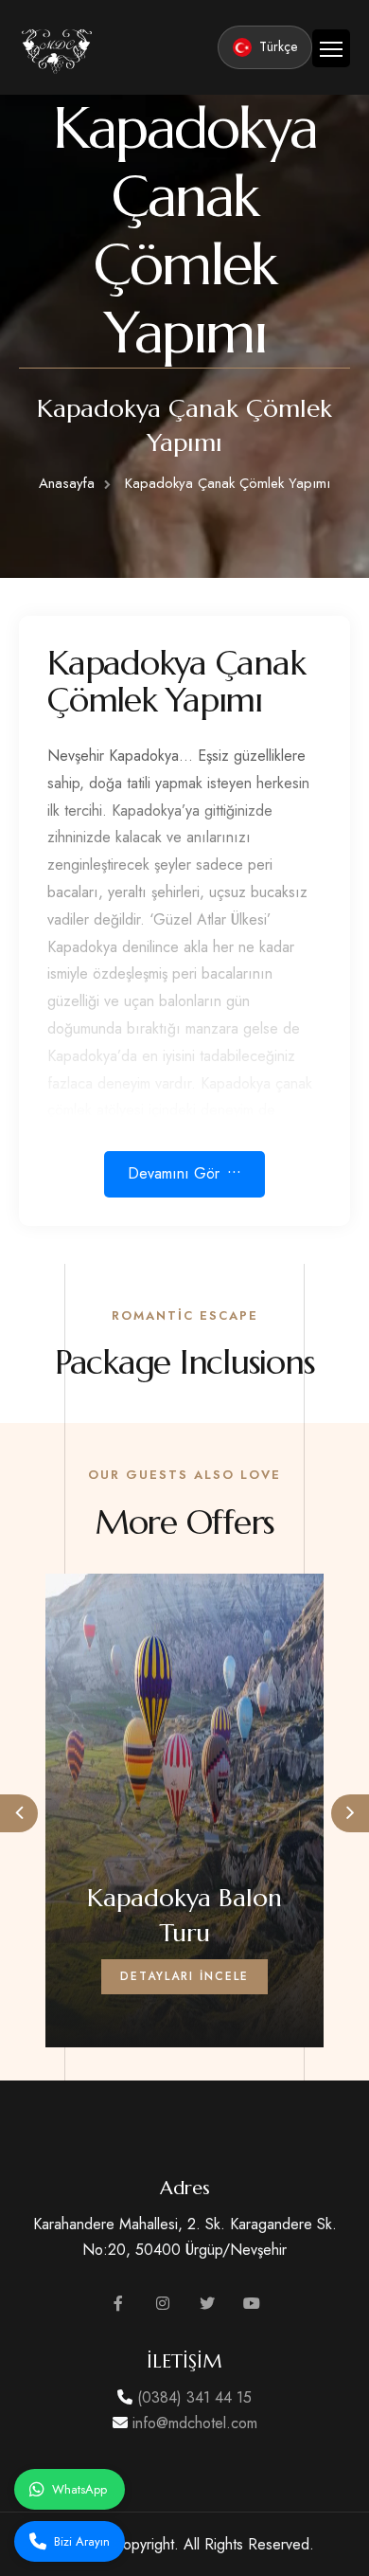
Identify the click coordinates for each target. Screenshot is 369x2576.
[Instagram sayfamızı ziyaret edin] (163, 2304)
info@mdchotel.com (193, 2423)
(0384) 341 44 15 (192, 2397)
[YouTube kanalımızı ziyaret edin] (252, 2304)
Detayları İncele (184, 1976)
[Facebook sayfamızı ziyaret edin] (118, 2304)
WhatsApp (79, 2489)
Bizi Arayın (82, 2541)
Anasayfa (67, 483)
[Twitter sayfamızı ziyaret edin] (207, 2304)
